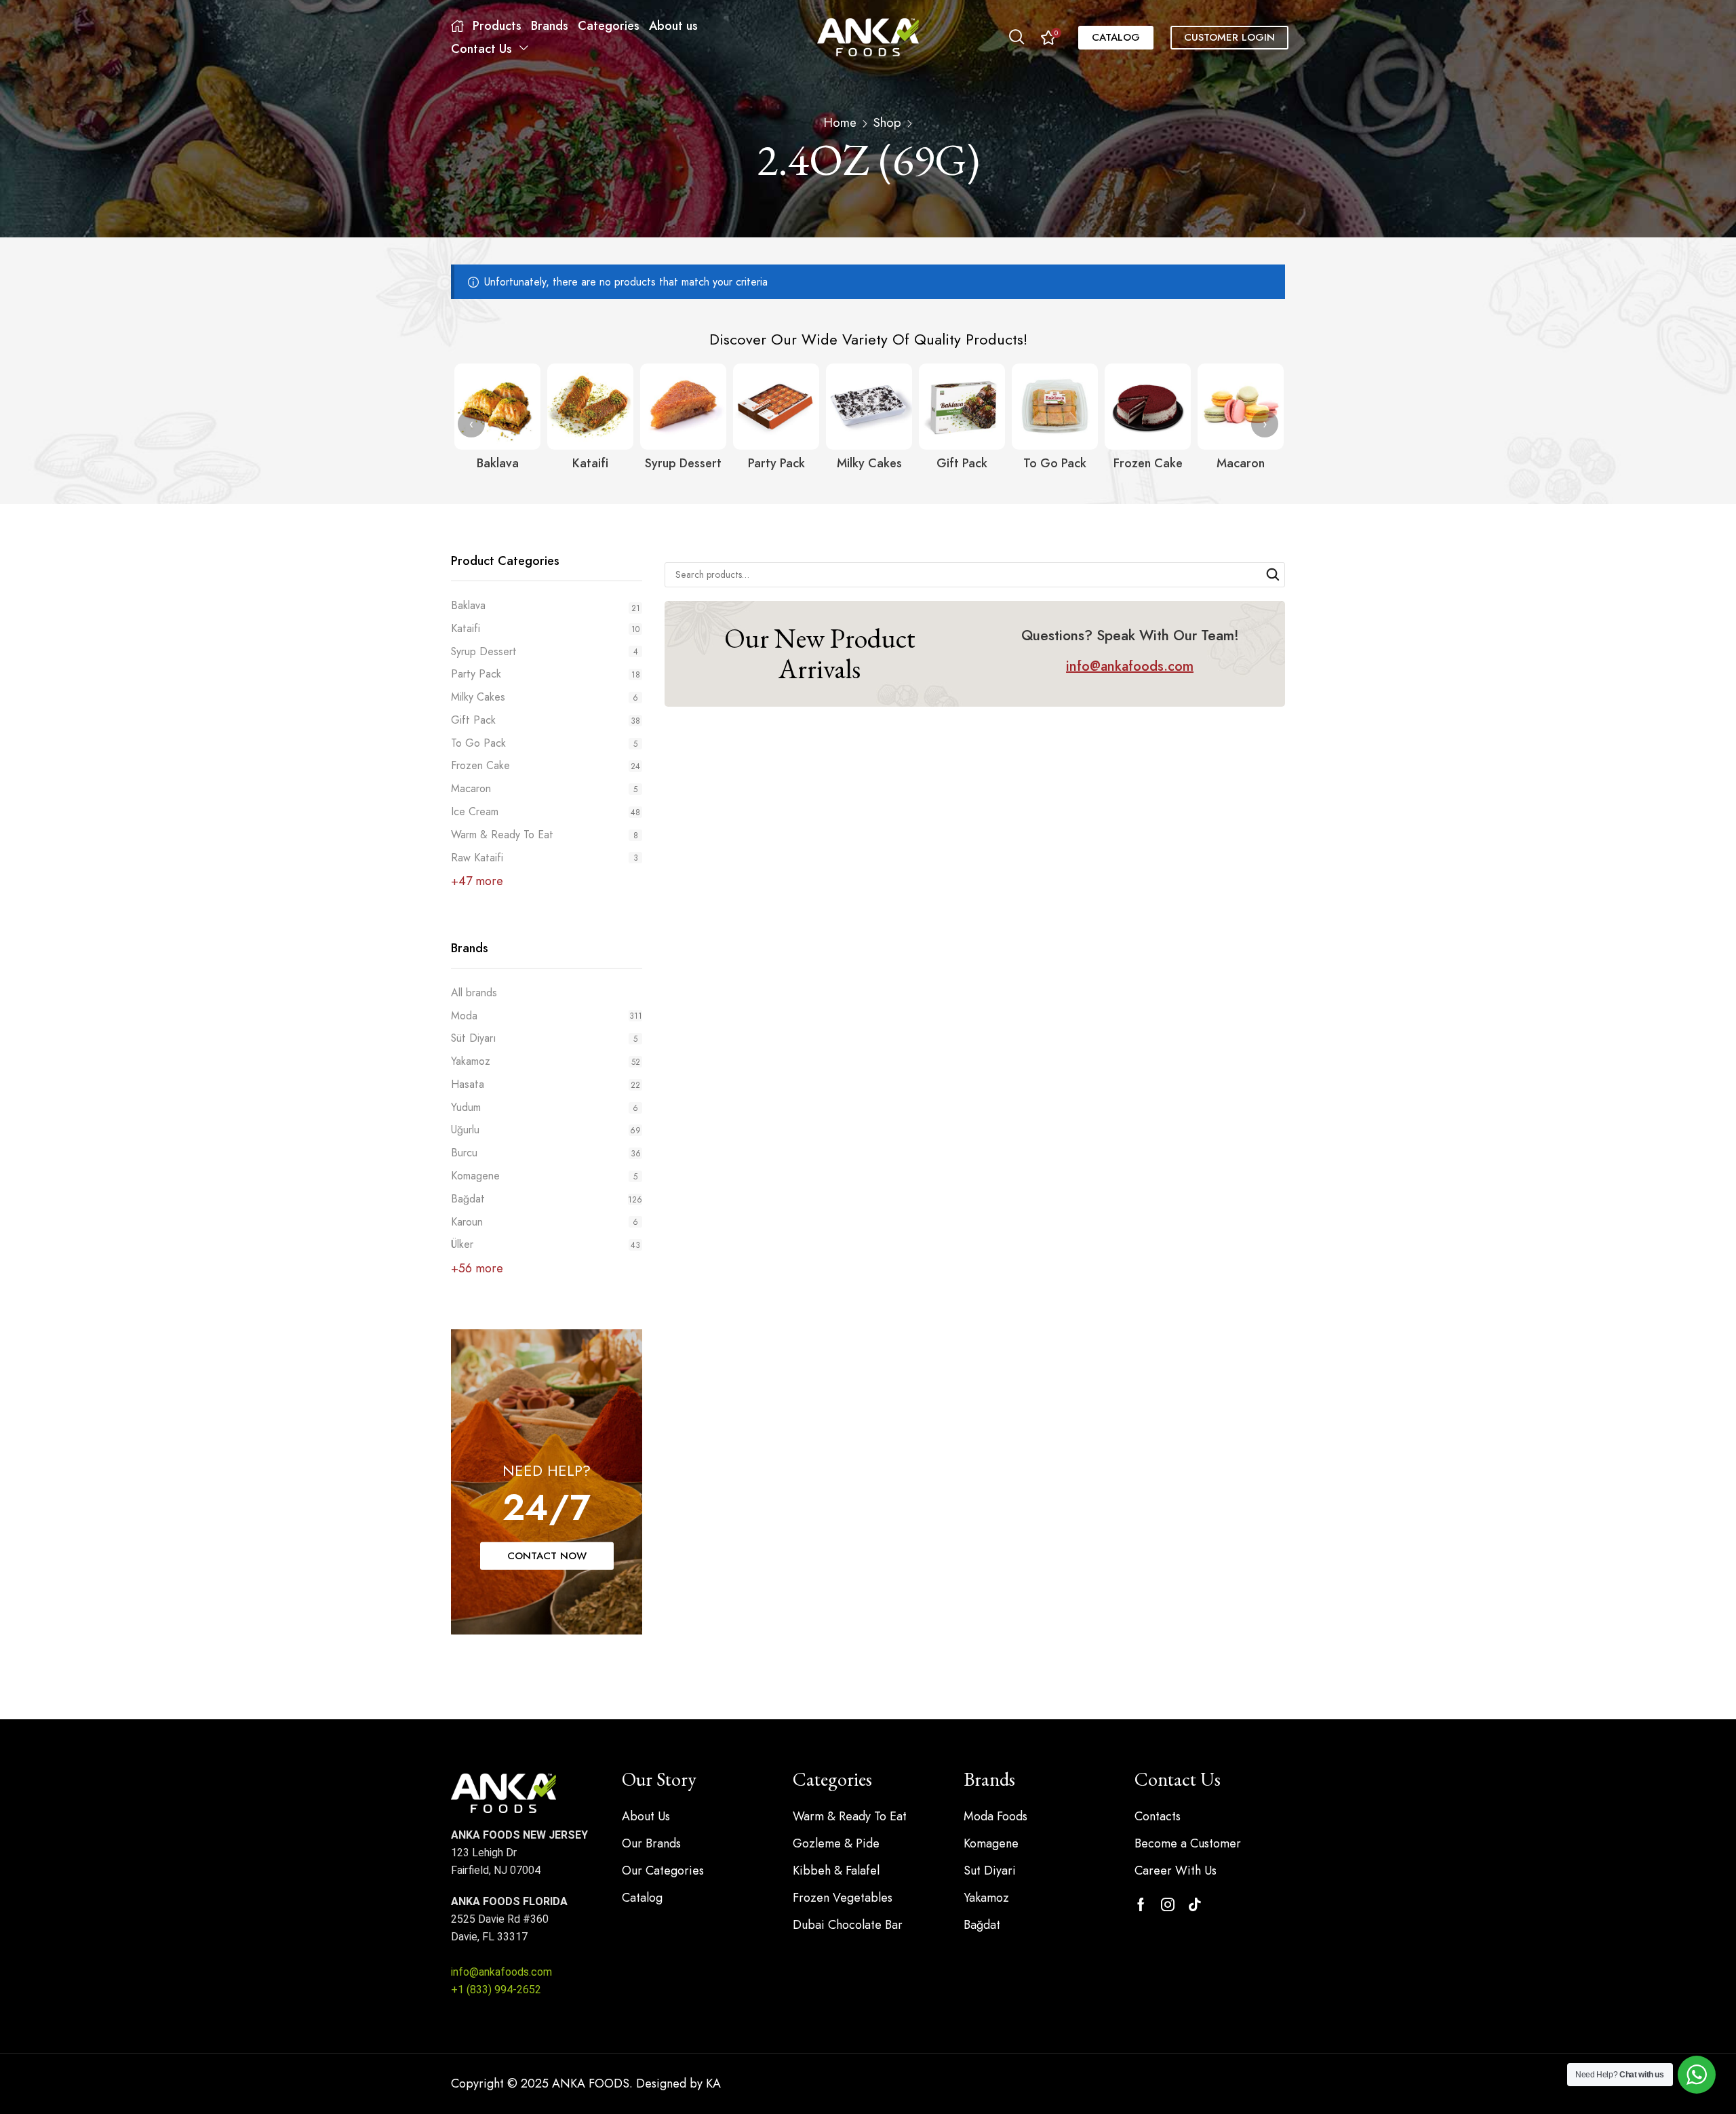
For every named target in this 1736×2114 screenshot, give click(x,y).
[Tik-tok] (1195, 1904)
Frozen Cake (480, 765)
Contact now (547, 1556)
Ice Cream (475, 811)
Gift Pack (473, 720)
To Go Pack (478, 743)
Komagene (544, 1176)
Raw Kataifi (477, 858)
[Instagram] (1168, 1904)
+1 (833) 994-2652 (496, 1990)
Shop (887, 123)
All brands (474, 993)
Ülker (546, 1244)
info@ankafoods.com (501, 1972)
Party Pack (476, 674)
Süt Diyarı (544, 1038)
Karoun (545, 1222)
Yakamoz (546, 1061)
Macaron (471, 788)
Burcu (546, 1153)
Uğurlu (546, 1130)
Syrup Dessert (484, 651)
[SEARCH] (1273, 575)
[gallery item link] (497, 407)
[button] (1017, 37)
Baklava (468, 606)
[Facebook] (1141, 1904)
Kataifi (466, 628)
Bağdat (547, 1199)
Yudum (545, 1107)
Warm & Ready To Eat (502, 835)
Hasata (546, 1084)
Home (840, 123)
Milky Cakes (478, 697)
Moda (547, 1016)
